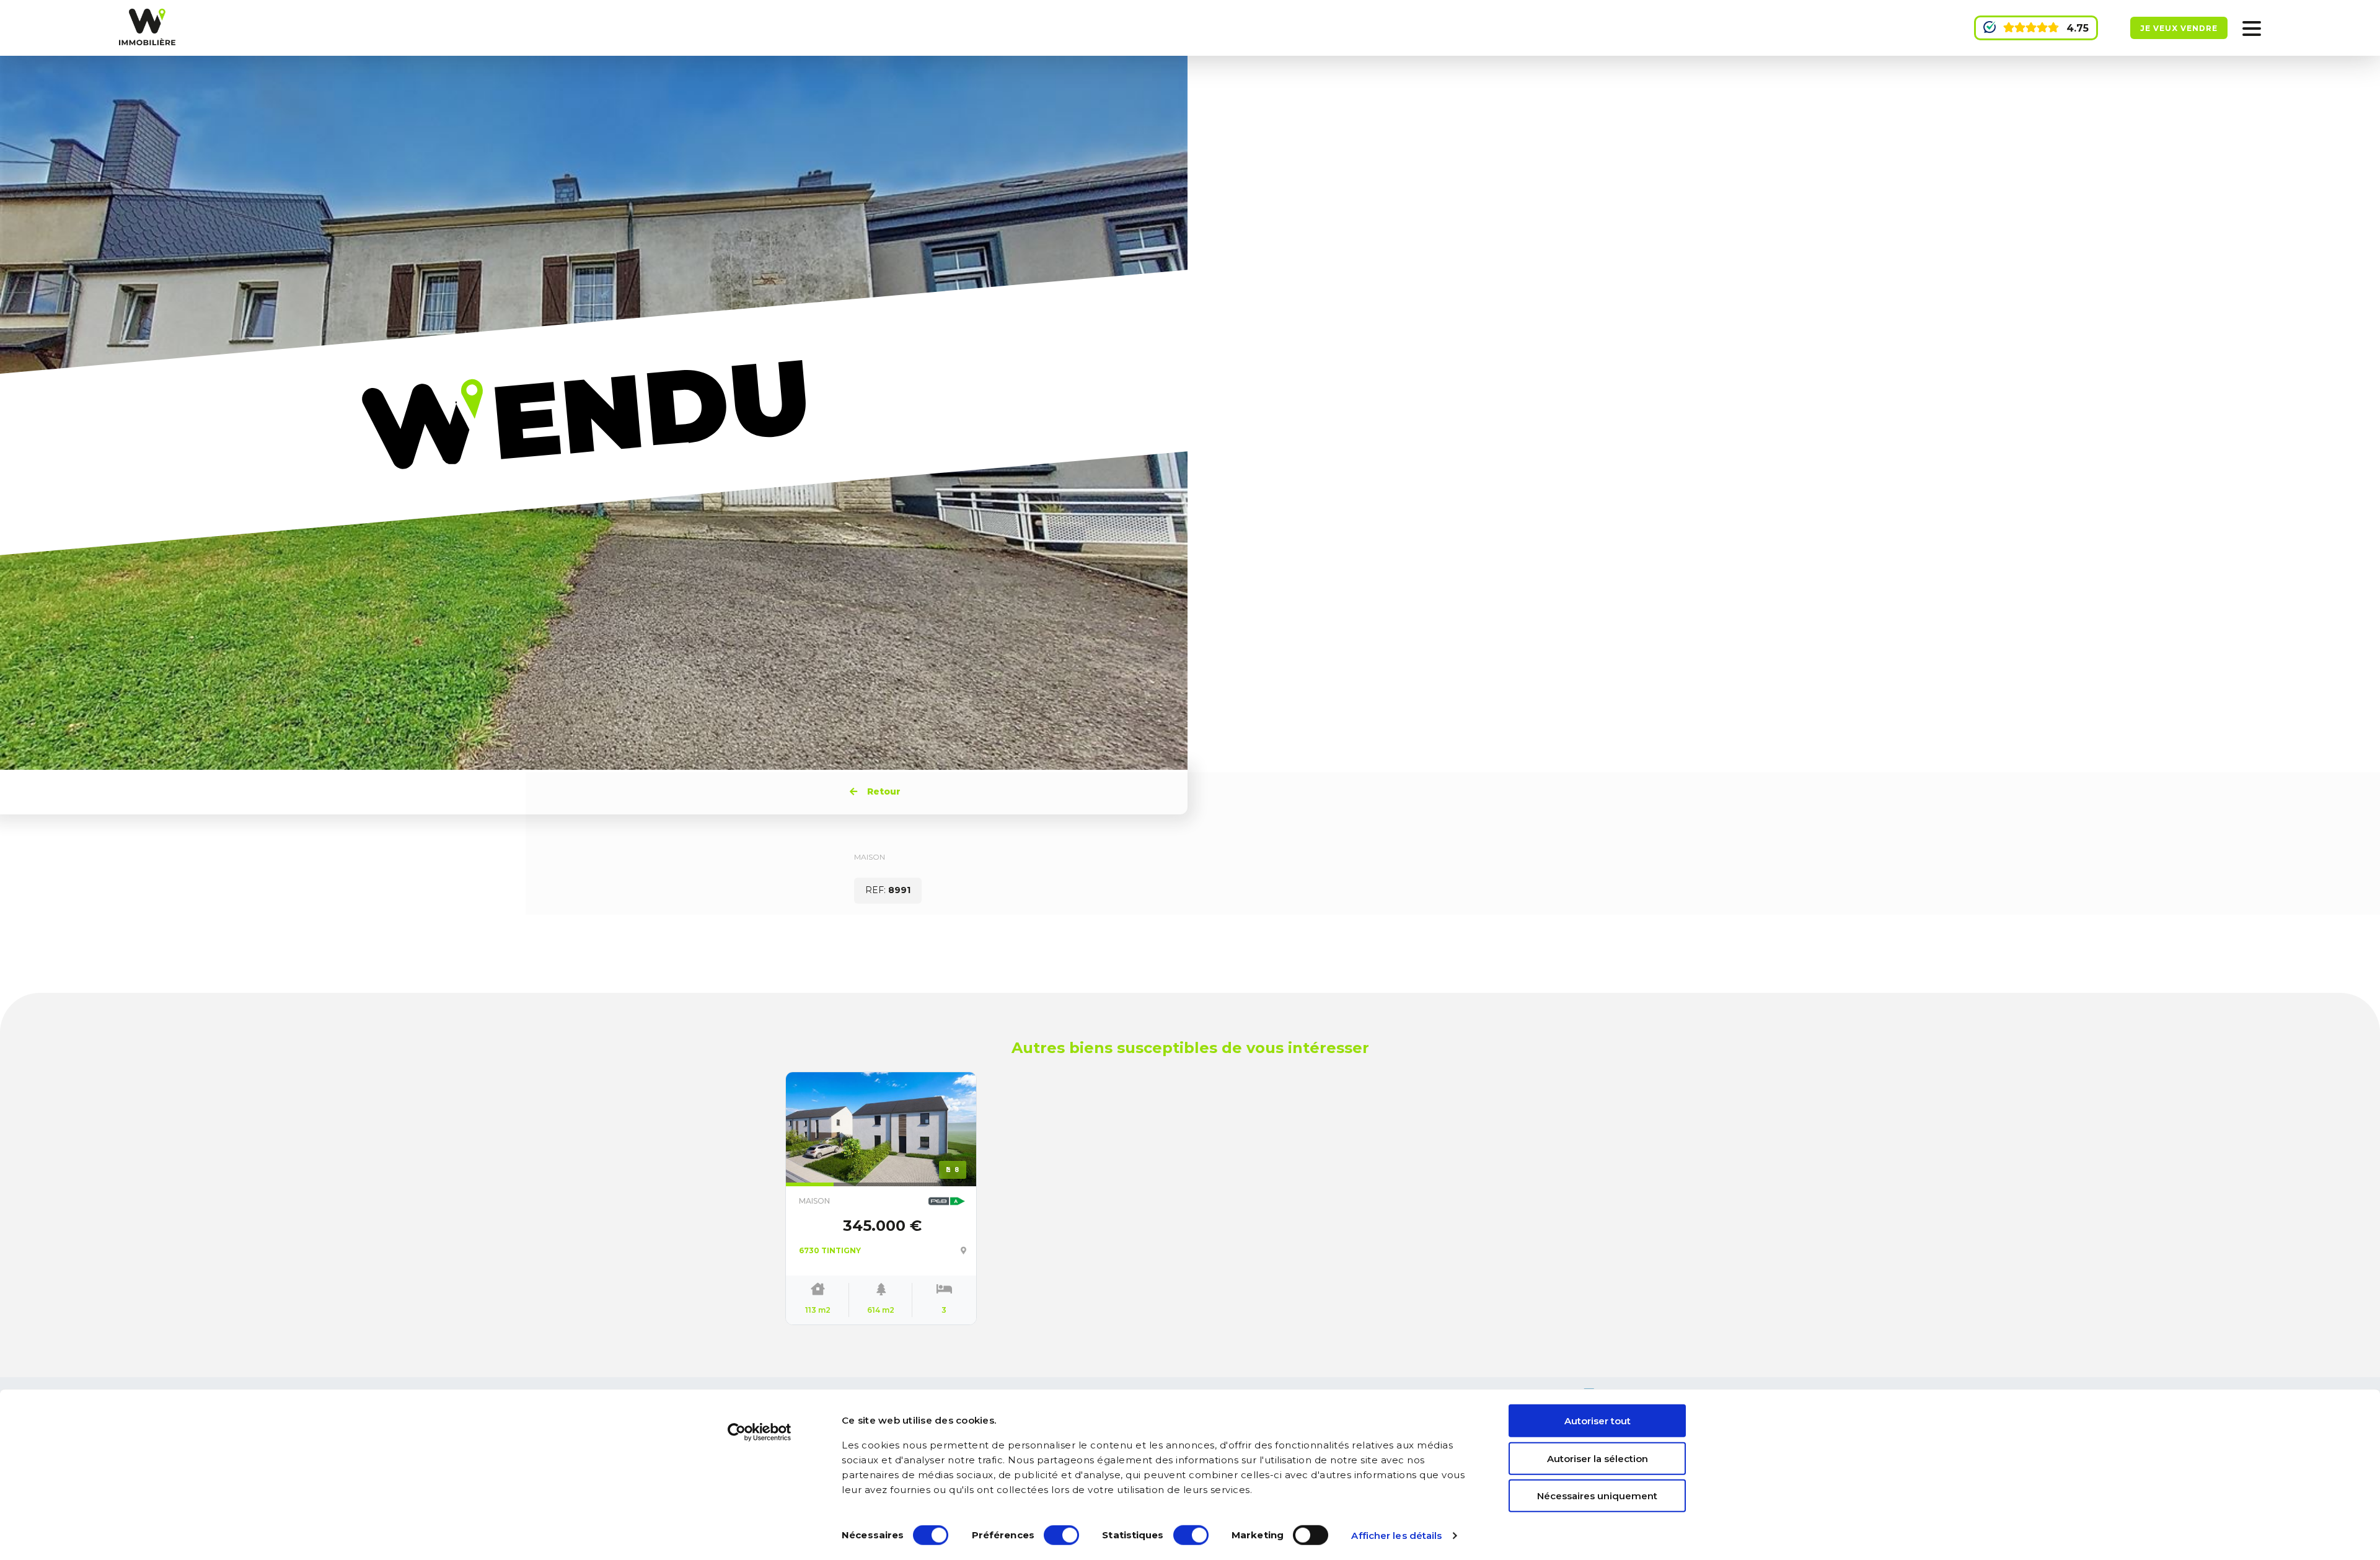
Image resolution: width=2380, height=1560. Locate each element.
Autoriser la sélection (1598, 1458)
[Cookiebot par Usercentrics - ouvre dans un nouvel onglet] (760, 1432)
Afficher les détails (1396, 1536)
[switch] (1061, 1535)
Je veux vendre (2179, 28)
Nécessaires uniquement (1597, 1496)
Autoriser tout (1598, 1421)
